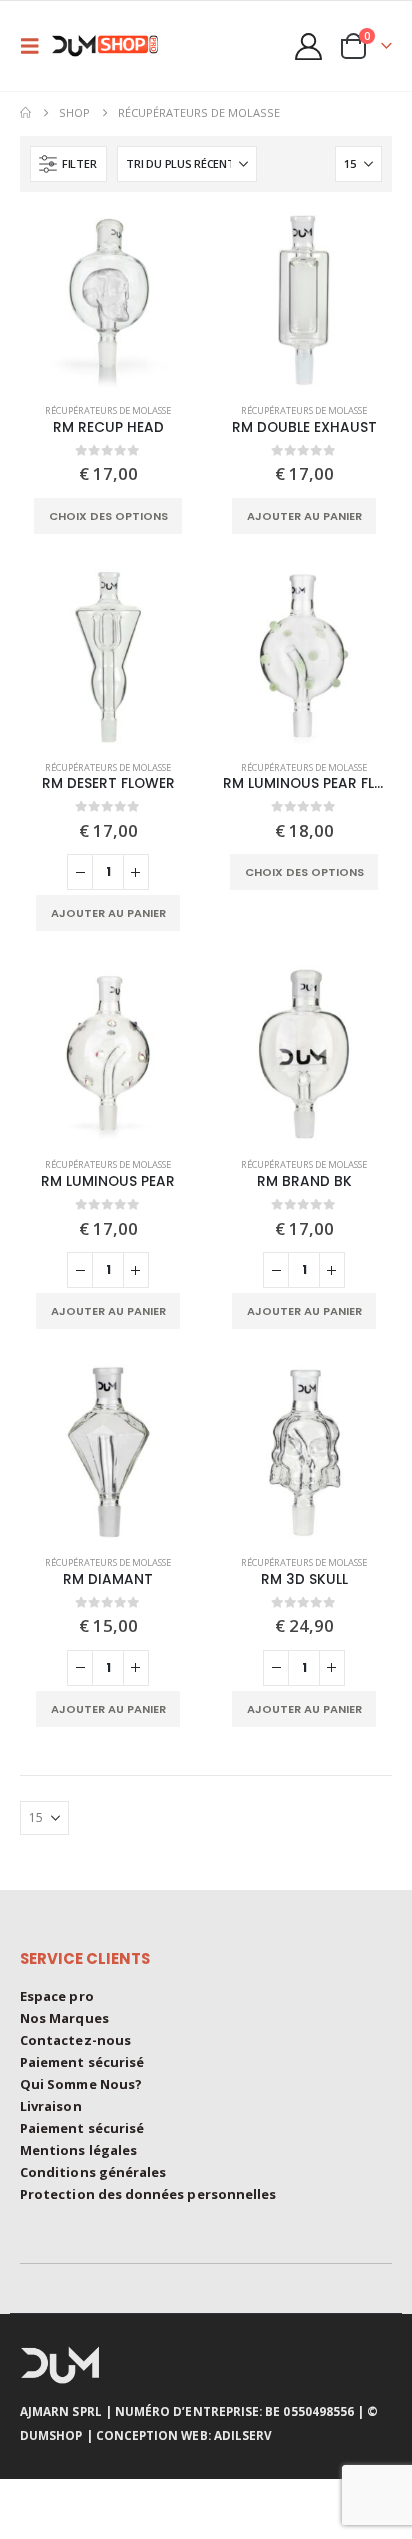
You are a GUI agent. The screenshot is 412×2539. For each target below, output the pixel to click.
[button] (36, 46)
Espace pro (57, 1996)
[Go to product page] (108, 300)
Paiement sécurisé (82, 2062)
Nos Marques (64, 2018)
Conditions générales (93, 2172)
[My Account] (309, 46)
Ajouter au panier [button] (304, 516)
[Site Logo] (112, 46)
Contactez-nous (75, 2040)
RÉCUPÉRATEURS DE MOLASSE (108, 410)
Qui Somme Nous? (81, 2084)
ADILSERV (243, 2435)
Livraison (51, 2106)
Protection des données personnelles (148, 2194)
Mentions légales (78, 2150)
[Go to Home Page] (25, 113)
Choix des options (108, 516)
